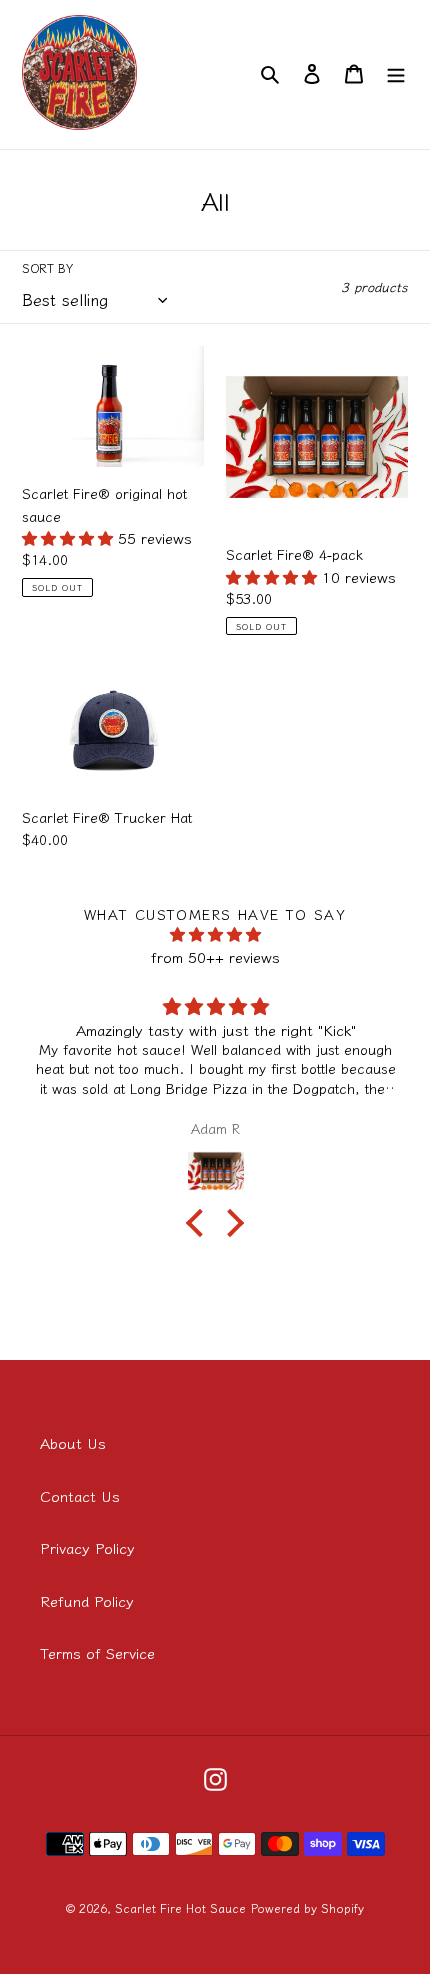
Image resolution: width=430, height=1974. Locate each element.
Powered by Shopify (307, 1907)
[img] (215, 935)
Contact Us (80, 1495)
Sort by (47, 267)
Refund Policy (87, 1600)
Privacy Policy (87, 1547)
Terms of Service (97, 1652)
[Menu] (396, 72)
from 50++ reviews (215, 956)
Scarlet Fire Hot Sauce (180, 1907)
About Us (73, 1442)
